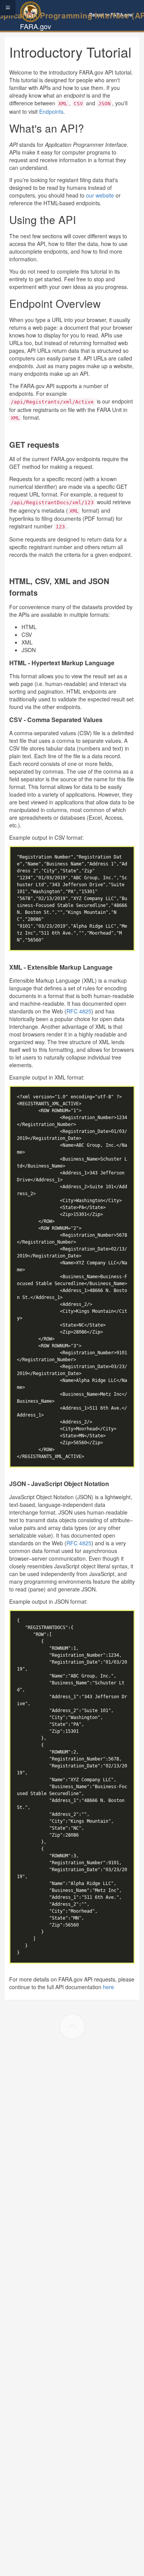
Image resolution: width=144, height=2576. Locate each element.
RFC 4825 (79, 1011)
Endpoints (51, 111)
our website (100, 195)
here (108, 1987)
